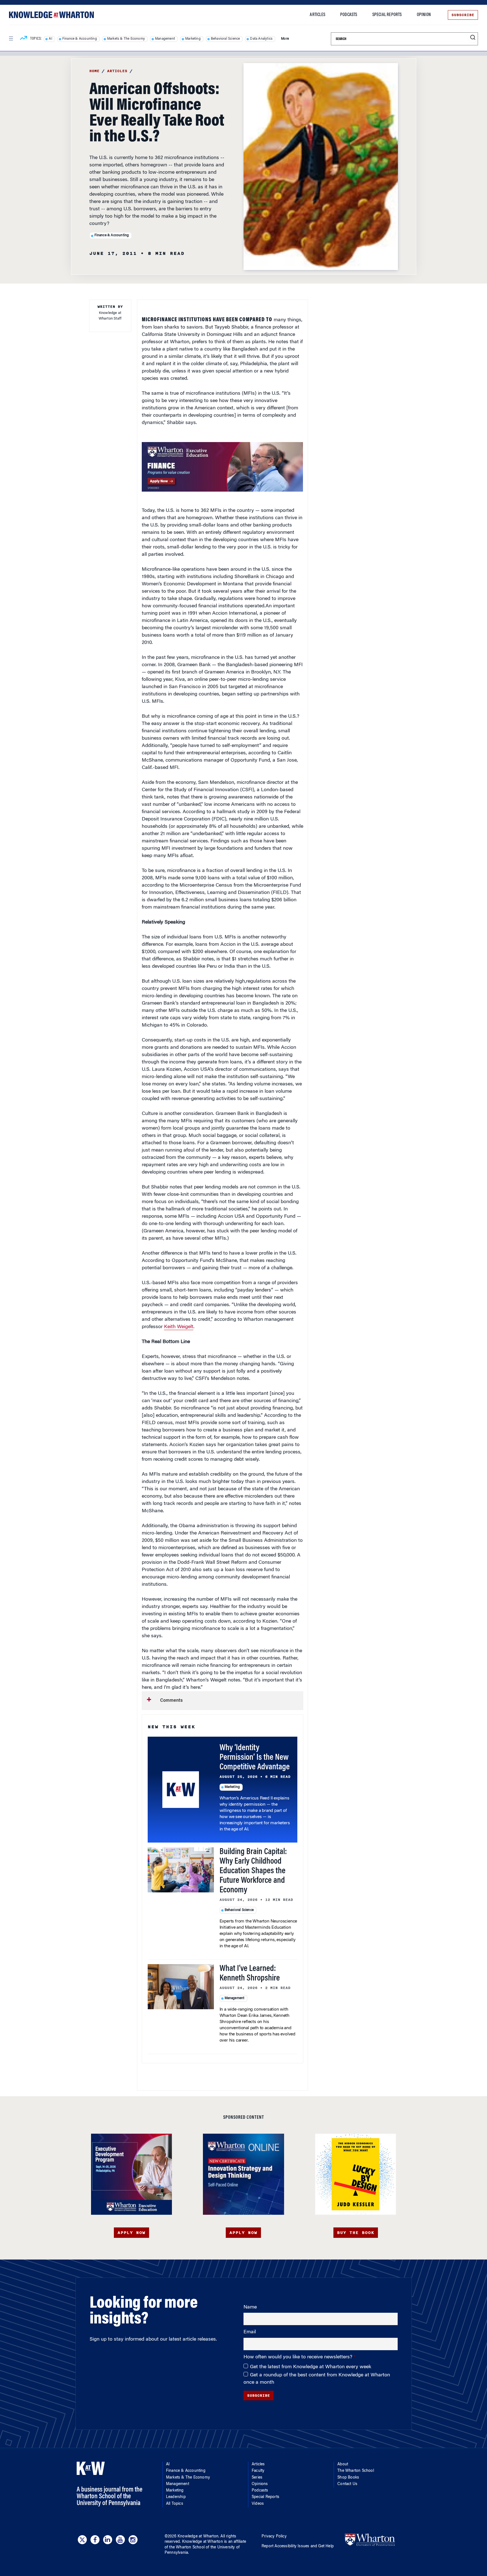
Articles (317, 15)
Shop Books (348, 2478)
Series (257, 2478)
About (343, 2465)
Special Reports (387, 15)
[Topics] (24, 39)
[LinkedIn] (108, 2540)
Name (250, 2307)
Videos (258, 2504)
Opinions (260, 2484)
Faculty (258, 2471)
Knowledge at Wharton (198, 2537)
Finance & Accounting (80, 39)
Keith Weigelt (179, 1327)
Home (94, 71)
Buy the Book (356, 2233)
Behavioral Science (225, 39)
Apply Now (131, 2233)
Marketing (193, 39)
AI (50, 39)
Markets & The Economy (126, 39)
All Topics (175, 2504)
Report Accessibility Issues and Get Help (298, 2546)
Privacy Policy (274, 2537)
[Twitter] (82, 2540)
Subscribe (463, 15)
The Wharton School (356, 2471)
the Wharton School (187, 2548)
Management (165, 39)
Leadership (176, 2497)
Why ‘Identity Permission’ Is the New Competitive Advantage (255, 1758)
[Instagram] (133, 2540)
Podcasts (349, 15)
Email (250, 2332)
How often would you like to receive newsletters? (299, 2357)
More (285, 39)
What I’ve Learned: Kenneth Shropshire (250, 1974)
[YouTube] (120, 2540)
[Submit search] (473, 38)
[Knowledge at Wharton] (51, 15)
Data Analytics (261, 39)
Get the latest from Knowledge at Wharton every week (311, 2367)
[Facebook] (95, 2540)
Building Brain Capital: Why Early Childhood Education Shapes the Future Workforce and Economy (253, 1871)
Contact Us (347, 2484)
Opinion (424, 15)
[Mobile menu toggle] (11, 39)
